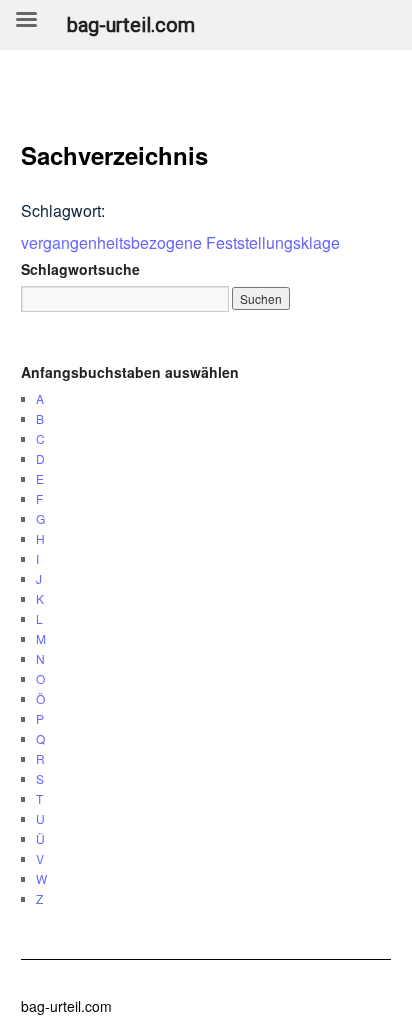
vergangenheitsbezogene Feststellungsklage (180, 242)
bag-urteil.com (66, 1006)
